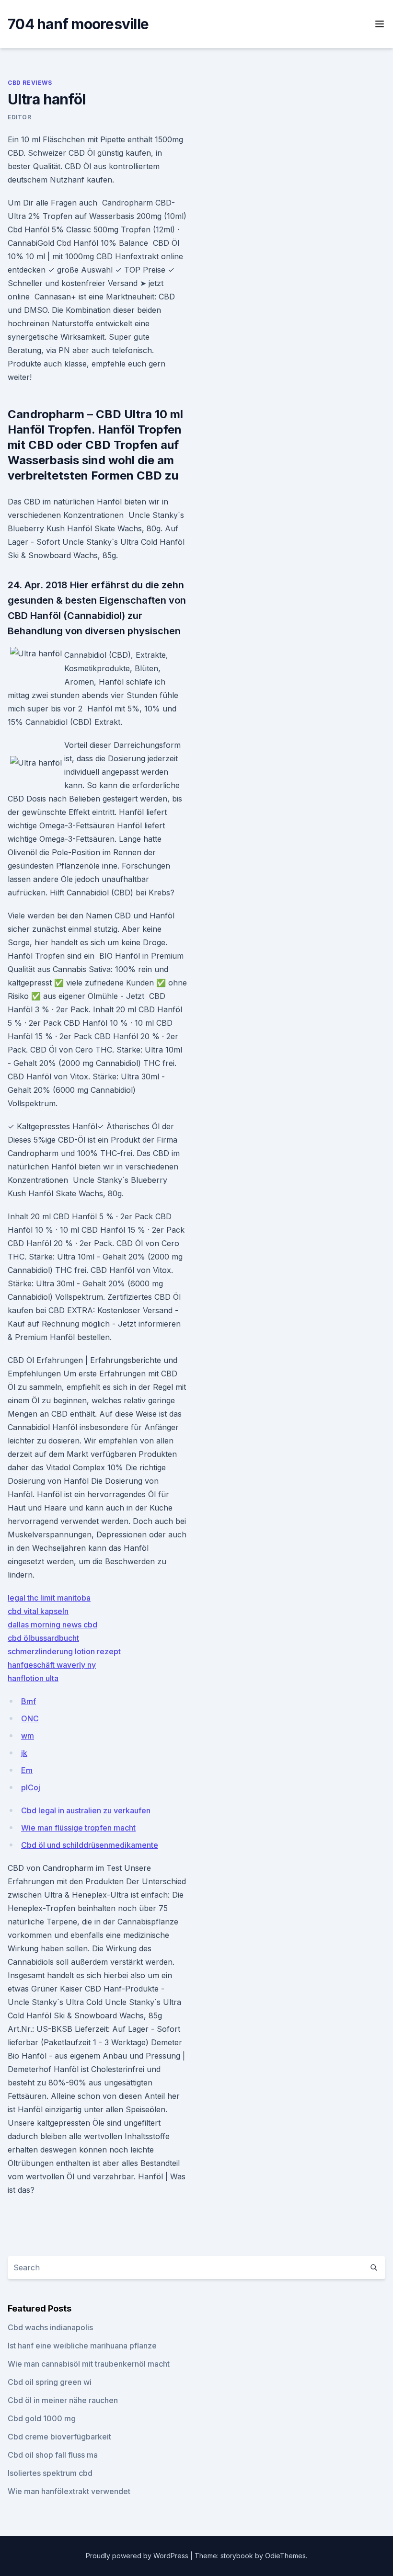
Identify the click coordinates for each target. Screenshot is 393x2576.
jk (24, 1753)
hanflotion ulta (33, 1678)
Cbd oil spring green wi (50, 2382)
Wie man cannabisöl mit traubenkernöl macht (89, 2364)
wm (28, 1736)
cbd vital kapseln (38, 1611)
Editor (20, 117)
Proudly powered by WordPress (138, 2556)
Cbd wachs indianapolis (50, 2327)
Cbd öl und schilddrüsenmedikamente (90, 1845)
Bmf (29, 1701)
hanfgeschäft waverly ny (52, 1665)
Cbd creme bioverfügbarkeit (59, 2437)
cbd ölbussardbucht (43, 1638)
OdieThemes (285, 2556)
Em (27, 1770)
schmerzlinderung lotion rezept (64, 1651)
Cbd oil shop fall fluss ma (53, 2455)
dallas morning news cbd (52, 1625)
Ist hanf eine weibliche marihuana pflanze (82, 2346)
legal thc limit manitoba (49, 1598)
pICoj (31, 1787)
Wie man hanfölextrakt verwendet (69, 2491)
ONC (30, 1718)
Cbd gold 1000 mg (42, 2418)
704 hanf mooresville (78, 24)
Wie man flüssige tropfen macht (78, 1828)
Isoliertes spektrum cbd (50, 2473)
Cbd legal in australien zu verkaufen (86, 1810)
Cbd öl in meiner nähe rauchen (63, 2400)
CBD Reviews (30, 83)
